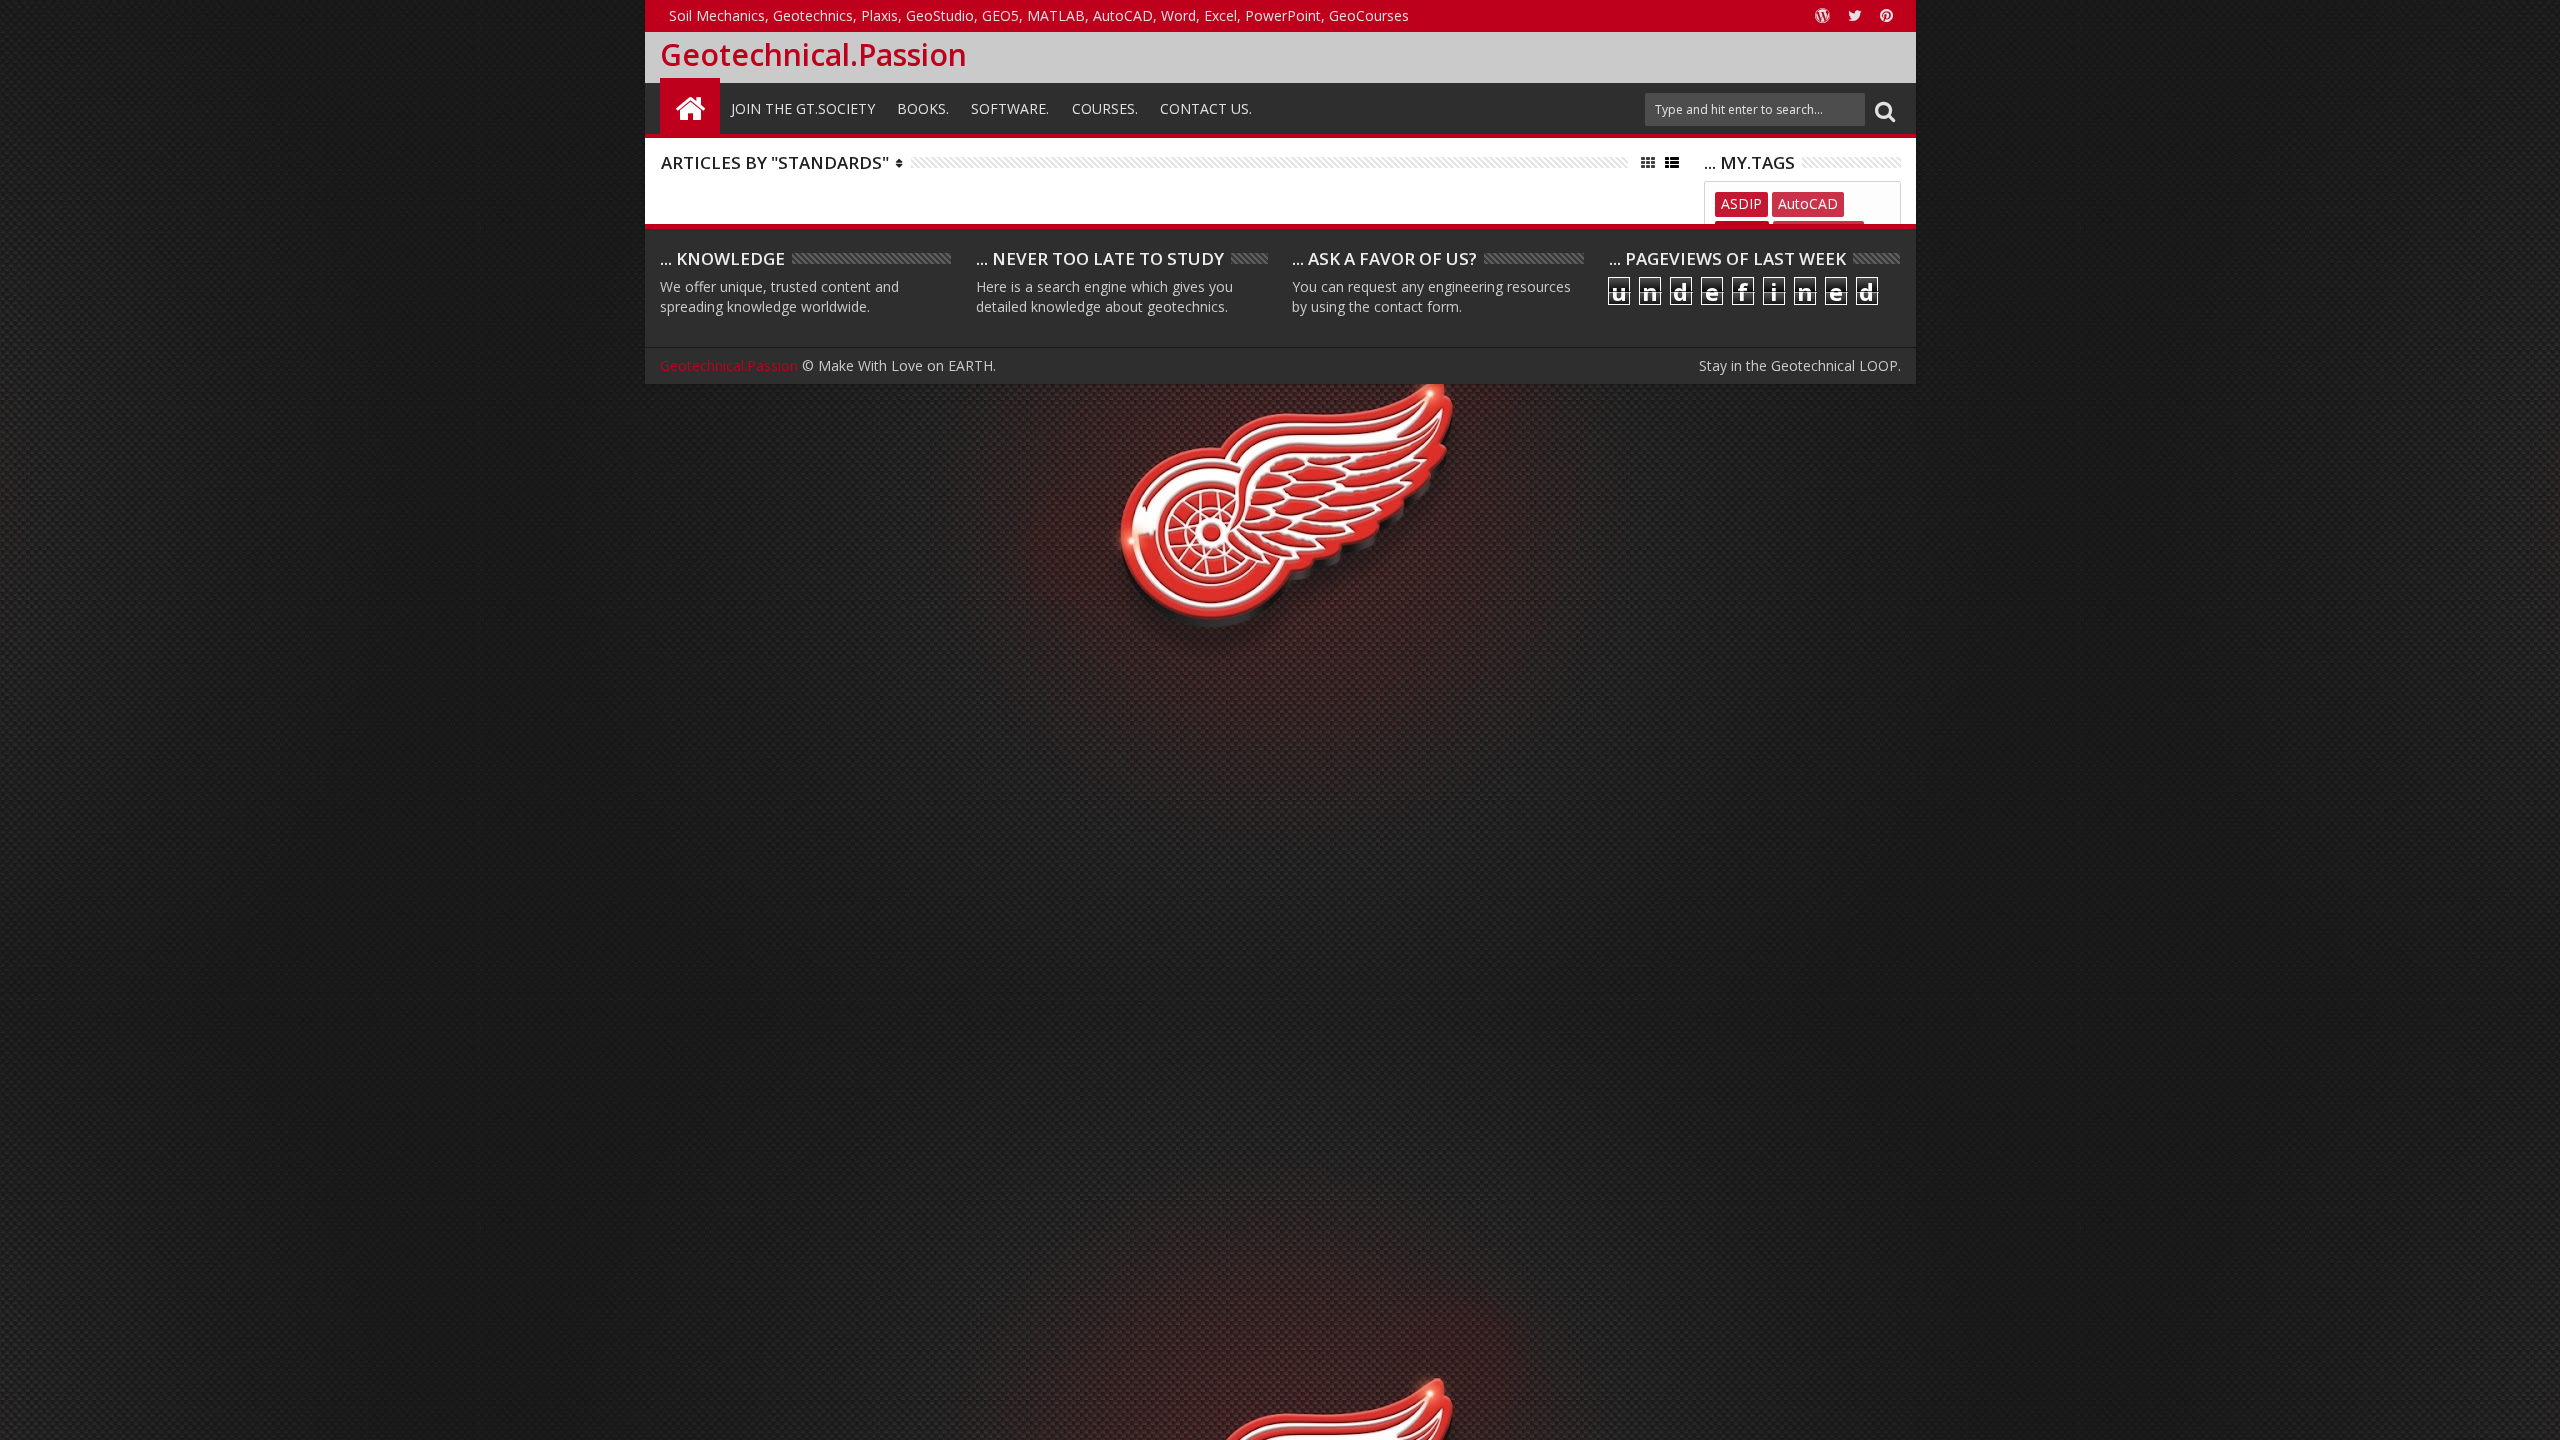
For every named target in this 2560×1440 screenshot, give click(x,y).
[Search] (1885, 109)
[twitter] (1855, 16)
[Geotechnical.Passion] (690, 106)
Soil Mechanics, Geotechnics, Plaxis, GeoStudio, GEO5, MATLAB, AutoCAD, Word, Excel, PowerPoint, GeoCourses (1039, 15)
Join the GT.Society (803, 108)
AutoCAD (1808, 203)
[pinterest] (1887, 16)
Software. (1010, 108)
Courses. (1105, 108)
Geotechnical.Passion (813, 54)
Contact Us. (1206, 108)
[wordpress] (1823, 16)
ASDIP (1741, 203)
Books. (923, 108)
